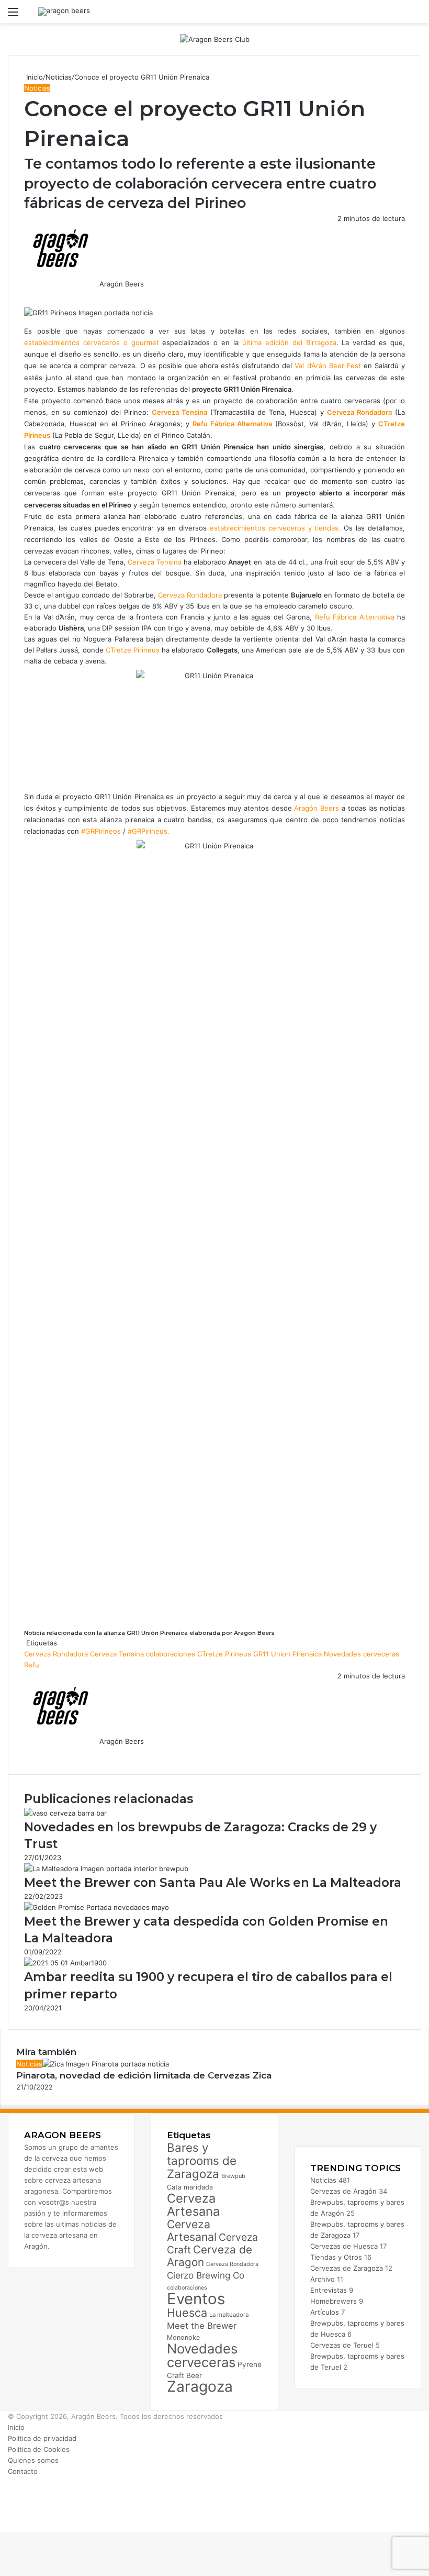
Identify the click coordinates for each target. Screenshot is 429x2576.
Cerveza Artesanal (192, 2230)
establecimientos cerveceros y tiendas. (277, 528)
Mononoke (183, 2337)
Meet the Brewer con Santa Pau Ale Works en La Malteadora (213, 1883)
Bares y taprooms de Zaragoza (202, 2160)
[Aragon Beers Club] (215, 39)
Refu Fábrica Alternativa (356, 617)
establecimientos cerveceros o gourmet (92, 342)
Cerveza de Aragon (210, 2256)
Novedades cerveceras (362, 1654)
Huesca (187, 2313)
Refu (32, 1665)
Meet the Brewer (202, 2326)
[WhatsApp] (29, 295)
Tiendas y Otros (336, 2257)
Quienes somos (33, 2460)
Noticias (59, 77)
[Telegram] (31, 295)
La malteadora (229, 2315)
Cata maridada (190, 2187)
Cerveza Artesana (193, 2205)
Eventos (196, 2299)
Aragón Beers (122, 284)
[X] (27, 295)
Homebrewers (334, 2301)
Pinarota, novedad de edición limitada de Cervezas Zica (144, 2075)
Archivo (323, 2279)
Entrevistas (329, 2290)
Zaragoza (200, 2386)
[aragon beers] (64, 12)
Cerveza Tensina (155, 562)
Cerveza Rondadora (190, 595)
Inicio (33, 77)
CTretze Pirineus (133, 650)
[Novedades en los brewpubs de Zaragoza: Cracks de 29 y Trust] (65, 1813)
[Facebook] (25, 295)
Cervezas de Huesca (344, 2246)
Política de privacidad (42, 2438)
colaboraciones (171, 1654)
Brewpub (233, 2176)
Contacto (23, 2471)
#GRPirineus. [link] (149, 831)
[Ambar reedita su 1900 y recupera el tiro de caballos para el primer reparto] (65, 1963)
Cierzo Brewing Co (206, 2275)
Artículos (325, 2312)
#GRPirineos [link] (101, 831)
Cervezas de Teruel (342, 2345)
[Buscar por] (416, 15)
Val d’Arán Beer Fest (328, 366)
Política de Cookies (39, 2449)
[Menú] (13, 15)
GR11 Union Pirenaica (287, 1654)
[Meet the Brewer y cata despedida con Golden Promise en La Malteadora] (97, 1907)
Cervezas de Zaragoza (347, 2268)
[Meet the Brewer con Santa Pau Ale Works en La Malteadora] (106, 1869)
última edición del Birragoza (289, 342)
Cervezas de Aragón (343, 2191)
